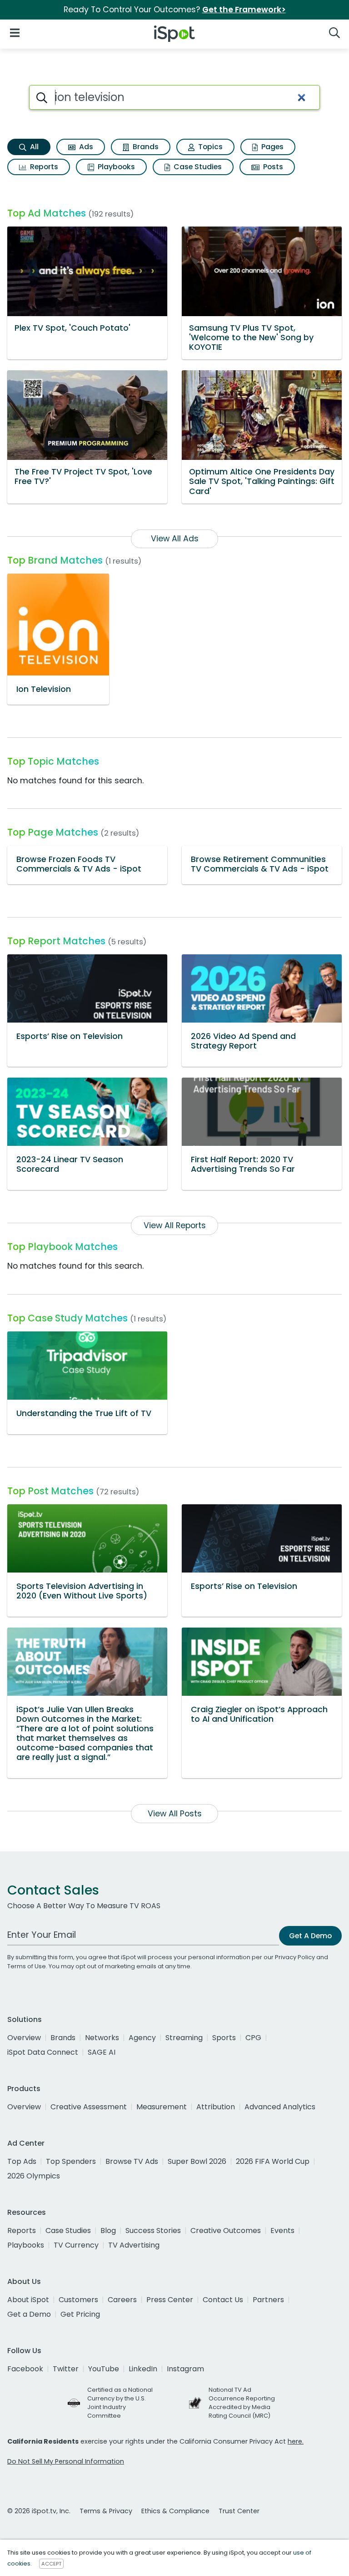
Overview (24, 2038)
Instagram (185, 2369)
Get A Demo (310, 1936)
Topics (209, 147)
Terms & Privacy (106, 2511)
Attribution (216, 2107)
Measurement (162, 2107)
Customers (78, 2300)
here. (296, 2441)
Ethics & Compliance (175, 2511)
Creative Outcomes (226, 2231)
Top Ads (22, 2161)
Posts (272, 167)
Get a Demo (29, 2314)
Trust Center (239, 2511)
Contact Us (223, 2300)
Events (282, 2231)
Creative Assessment (89, 2107)
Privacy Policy (295, 1957)
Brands (145, 147)
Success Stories (153, 2231)
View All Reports (175, 1225)
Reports (43, 167)
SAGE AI (102, 2052)
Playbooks (115, 167)
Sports (224, 2038)
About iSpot (28, 2300)
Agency (142, 2038)
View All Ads (175, 539)
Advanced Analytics (280, 2107)
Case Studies (197, 167)
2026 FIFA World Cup (273, 2161)
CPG (253, 2038)
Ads (85, 147)
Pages (272, 147)
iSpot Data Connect (43, 2052)
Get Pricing (80, 2314)
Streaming (184, 2038)
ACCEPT (51, 2564)
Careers (122, 2300)
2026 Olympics (34, 2176)
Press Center (170, 2300)
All (33, 147)
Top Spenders (71, 2161)
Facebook (25, 2369)
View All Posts (175, 1814)
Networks (102, 2038)
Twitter (66, 2369)
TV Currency (76, 2245)
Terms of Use (27, 1966)
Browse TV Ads (132, 2161)
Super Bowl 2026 (197, 2161)
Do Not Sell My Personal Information (66, 2461)
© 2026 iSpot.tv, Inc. (39, 2511)
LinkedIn (143, 2369)
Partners (268, 2300)
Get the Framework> (244, 10)
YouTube (104, 2369)
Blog (108, 2231)
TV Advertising (134, 2245)
